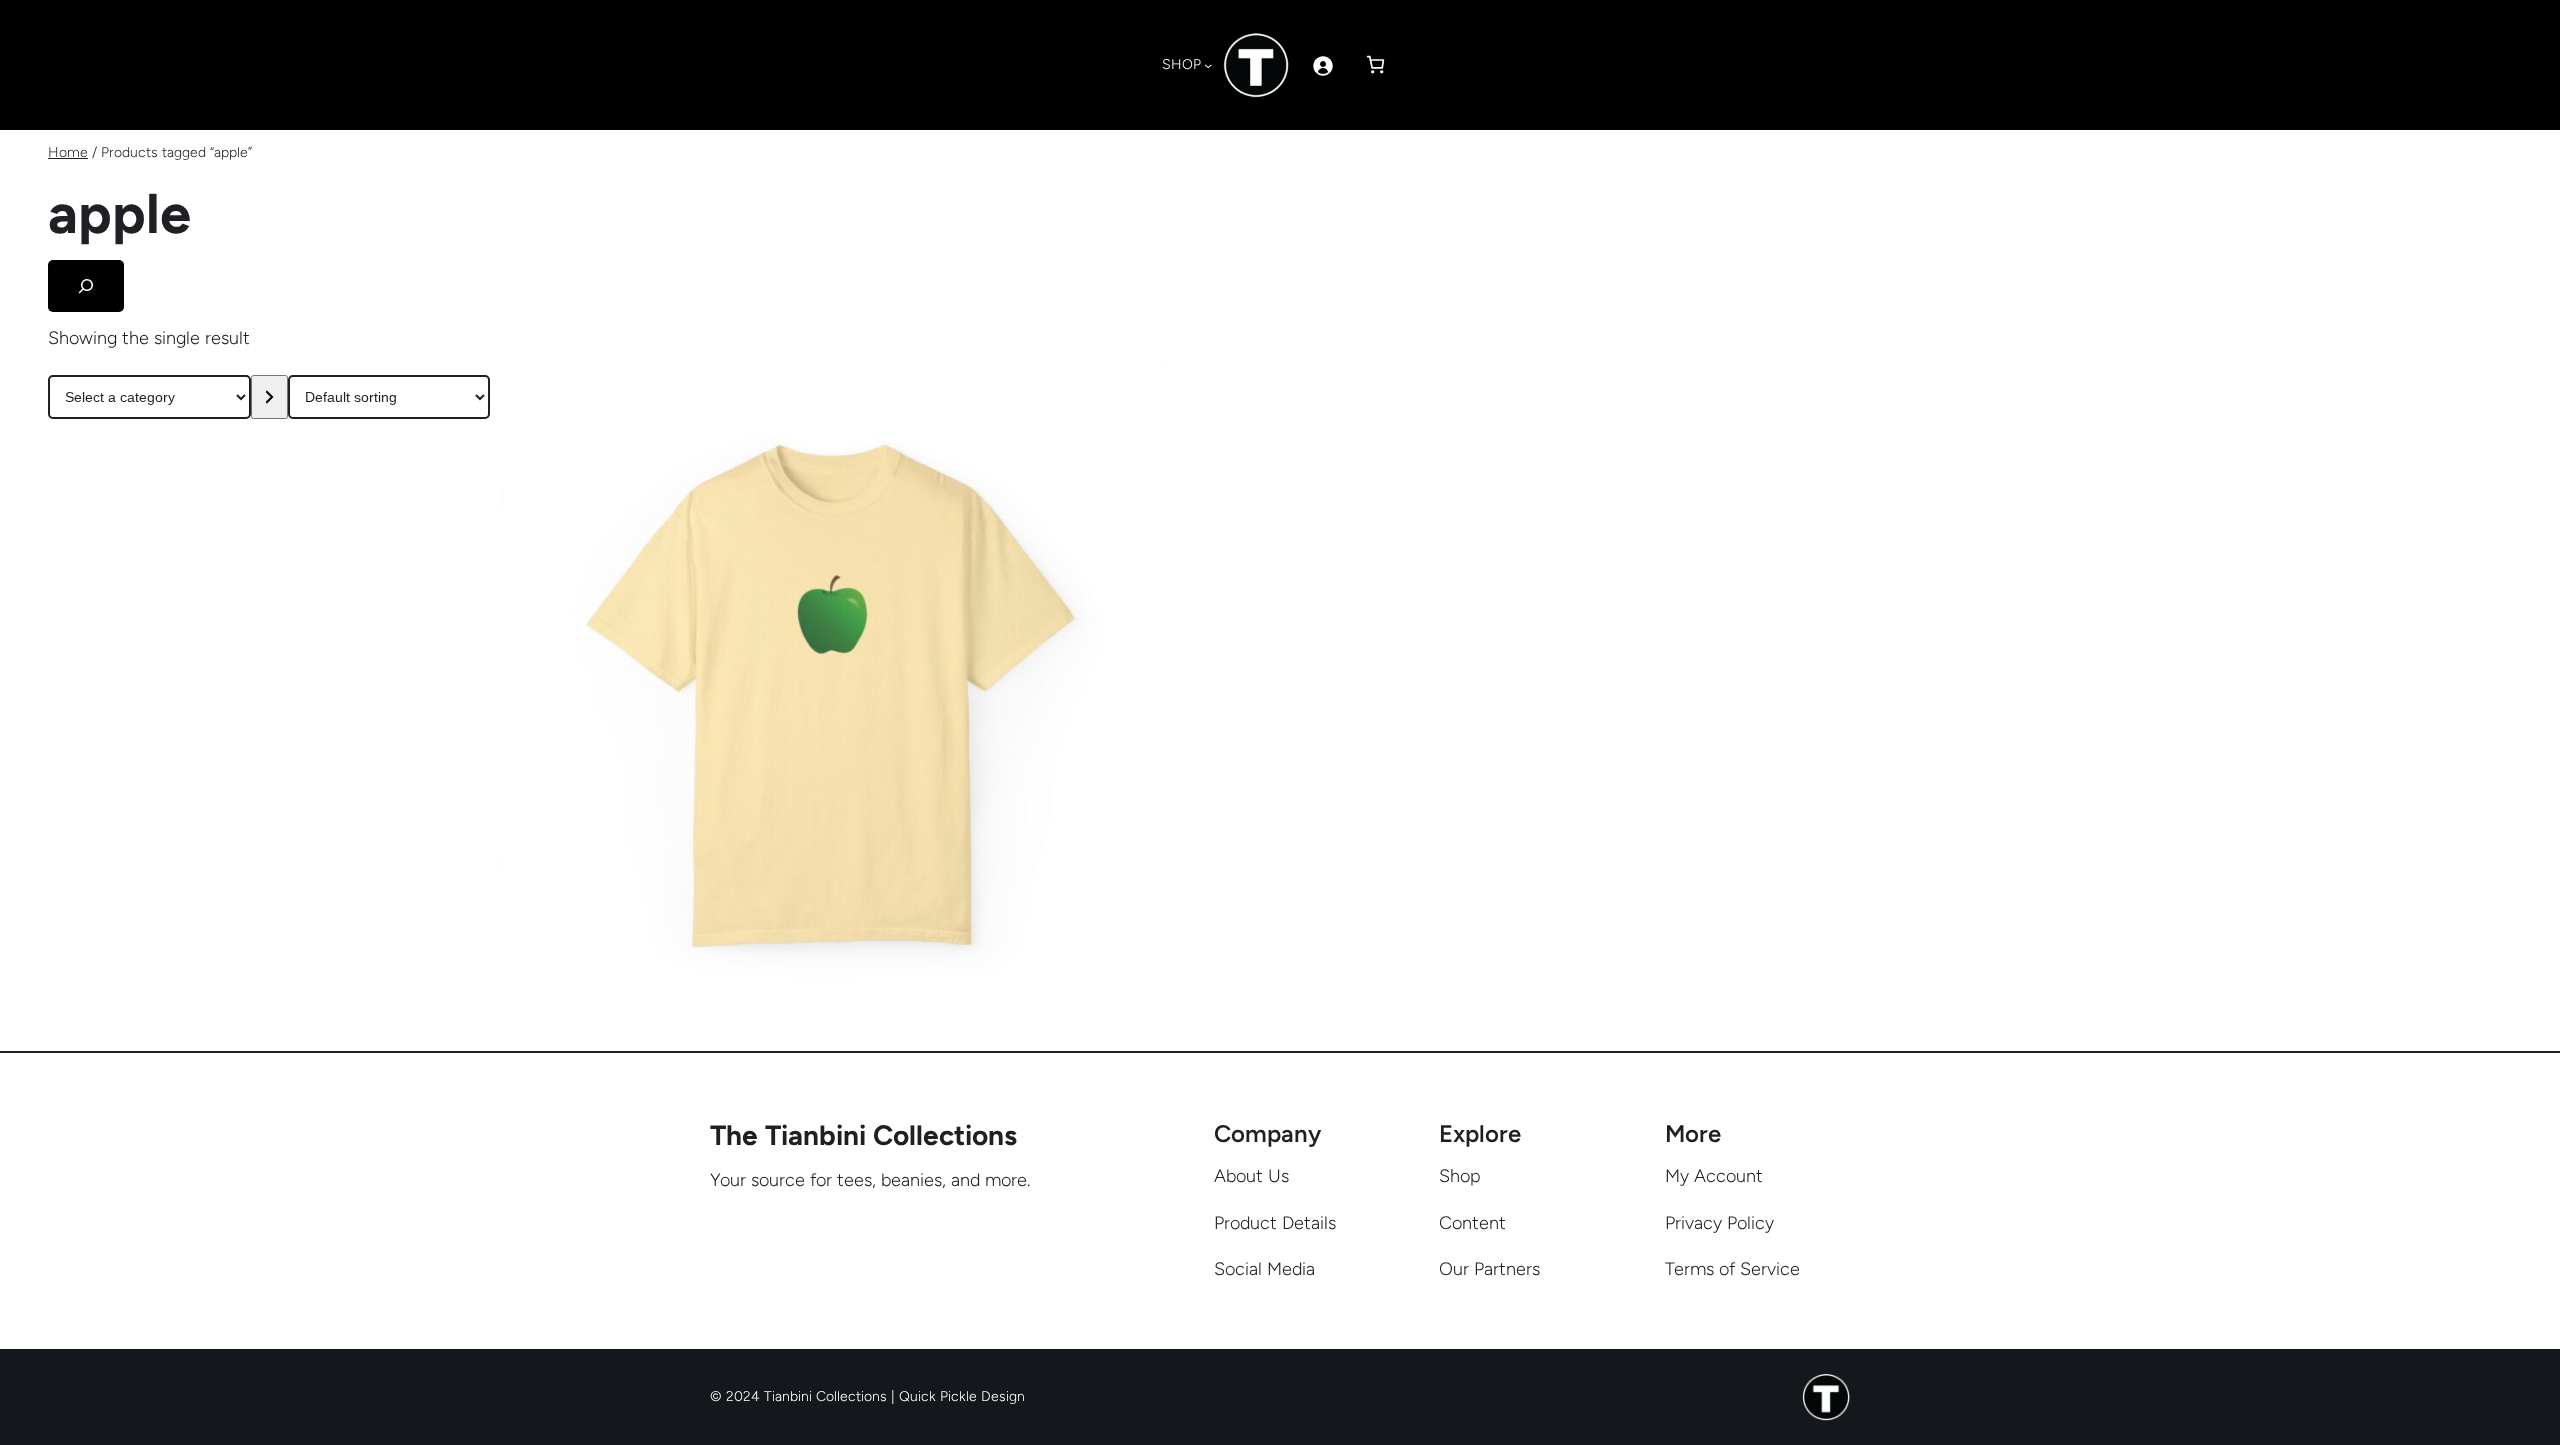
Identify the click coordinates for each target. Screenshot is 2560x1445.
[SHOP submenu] (1208, 65)
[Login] (1322, 65)
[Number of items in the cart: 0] (1375, 64)
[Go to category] (269, 397)
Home (68, 152)
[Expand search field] (86, 286)
